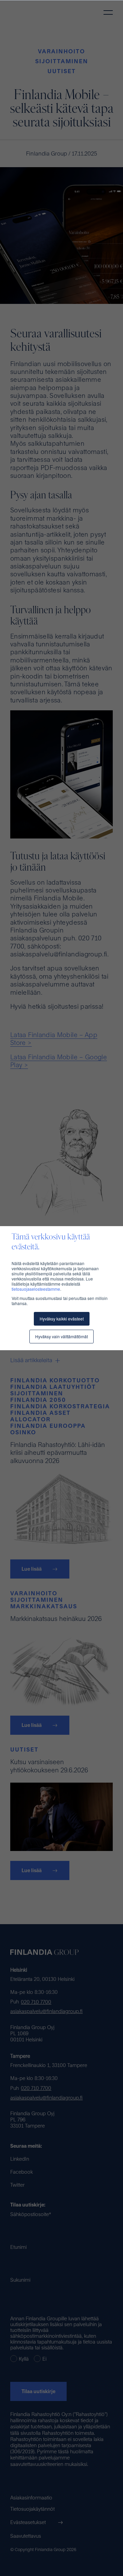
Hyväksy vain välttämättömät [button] (61, 1336)
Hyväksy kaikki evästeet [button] (62, 1319)
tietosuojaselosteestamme (36, 1289)
